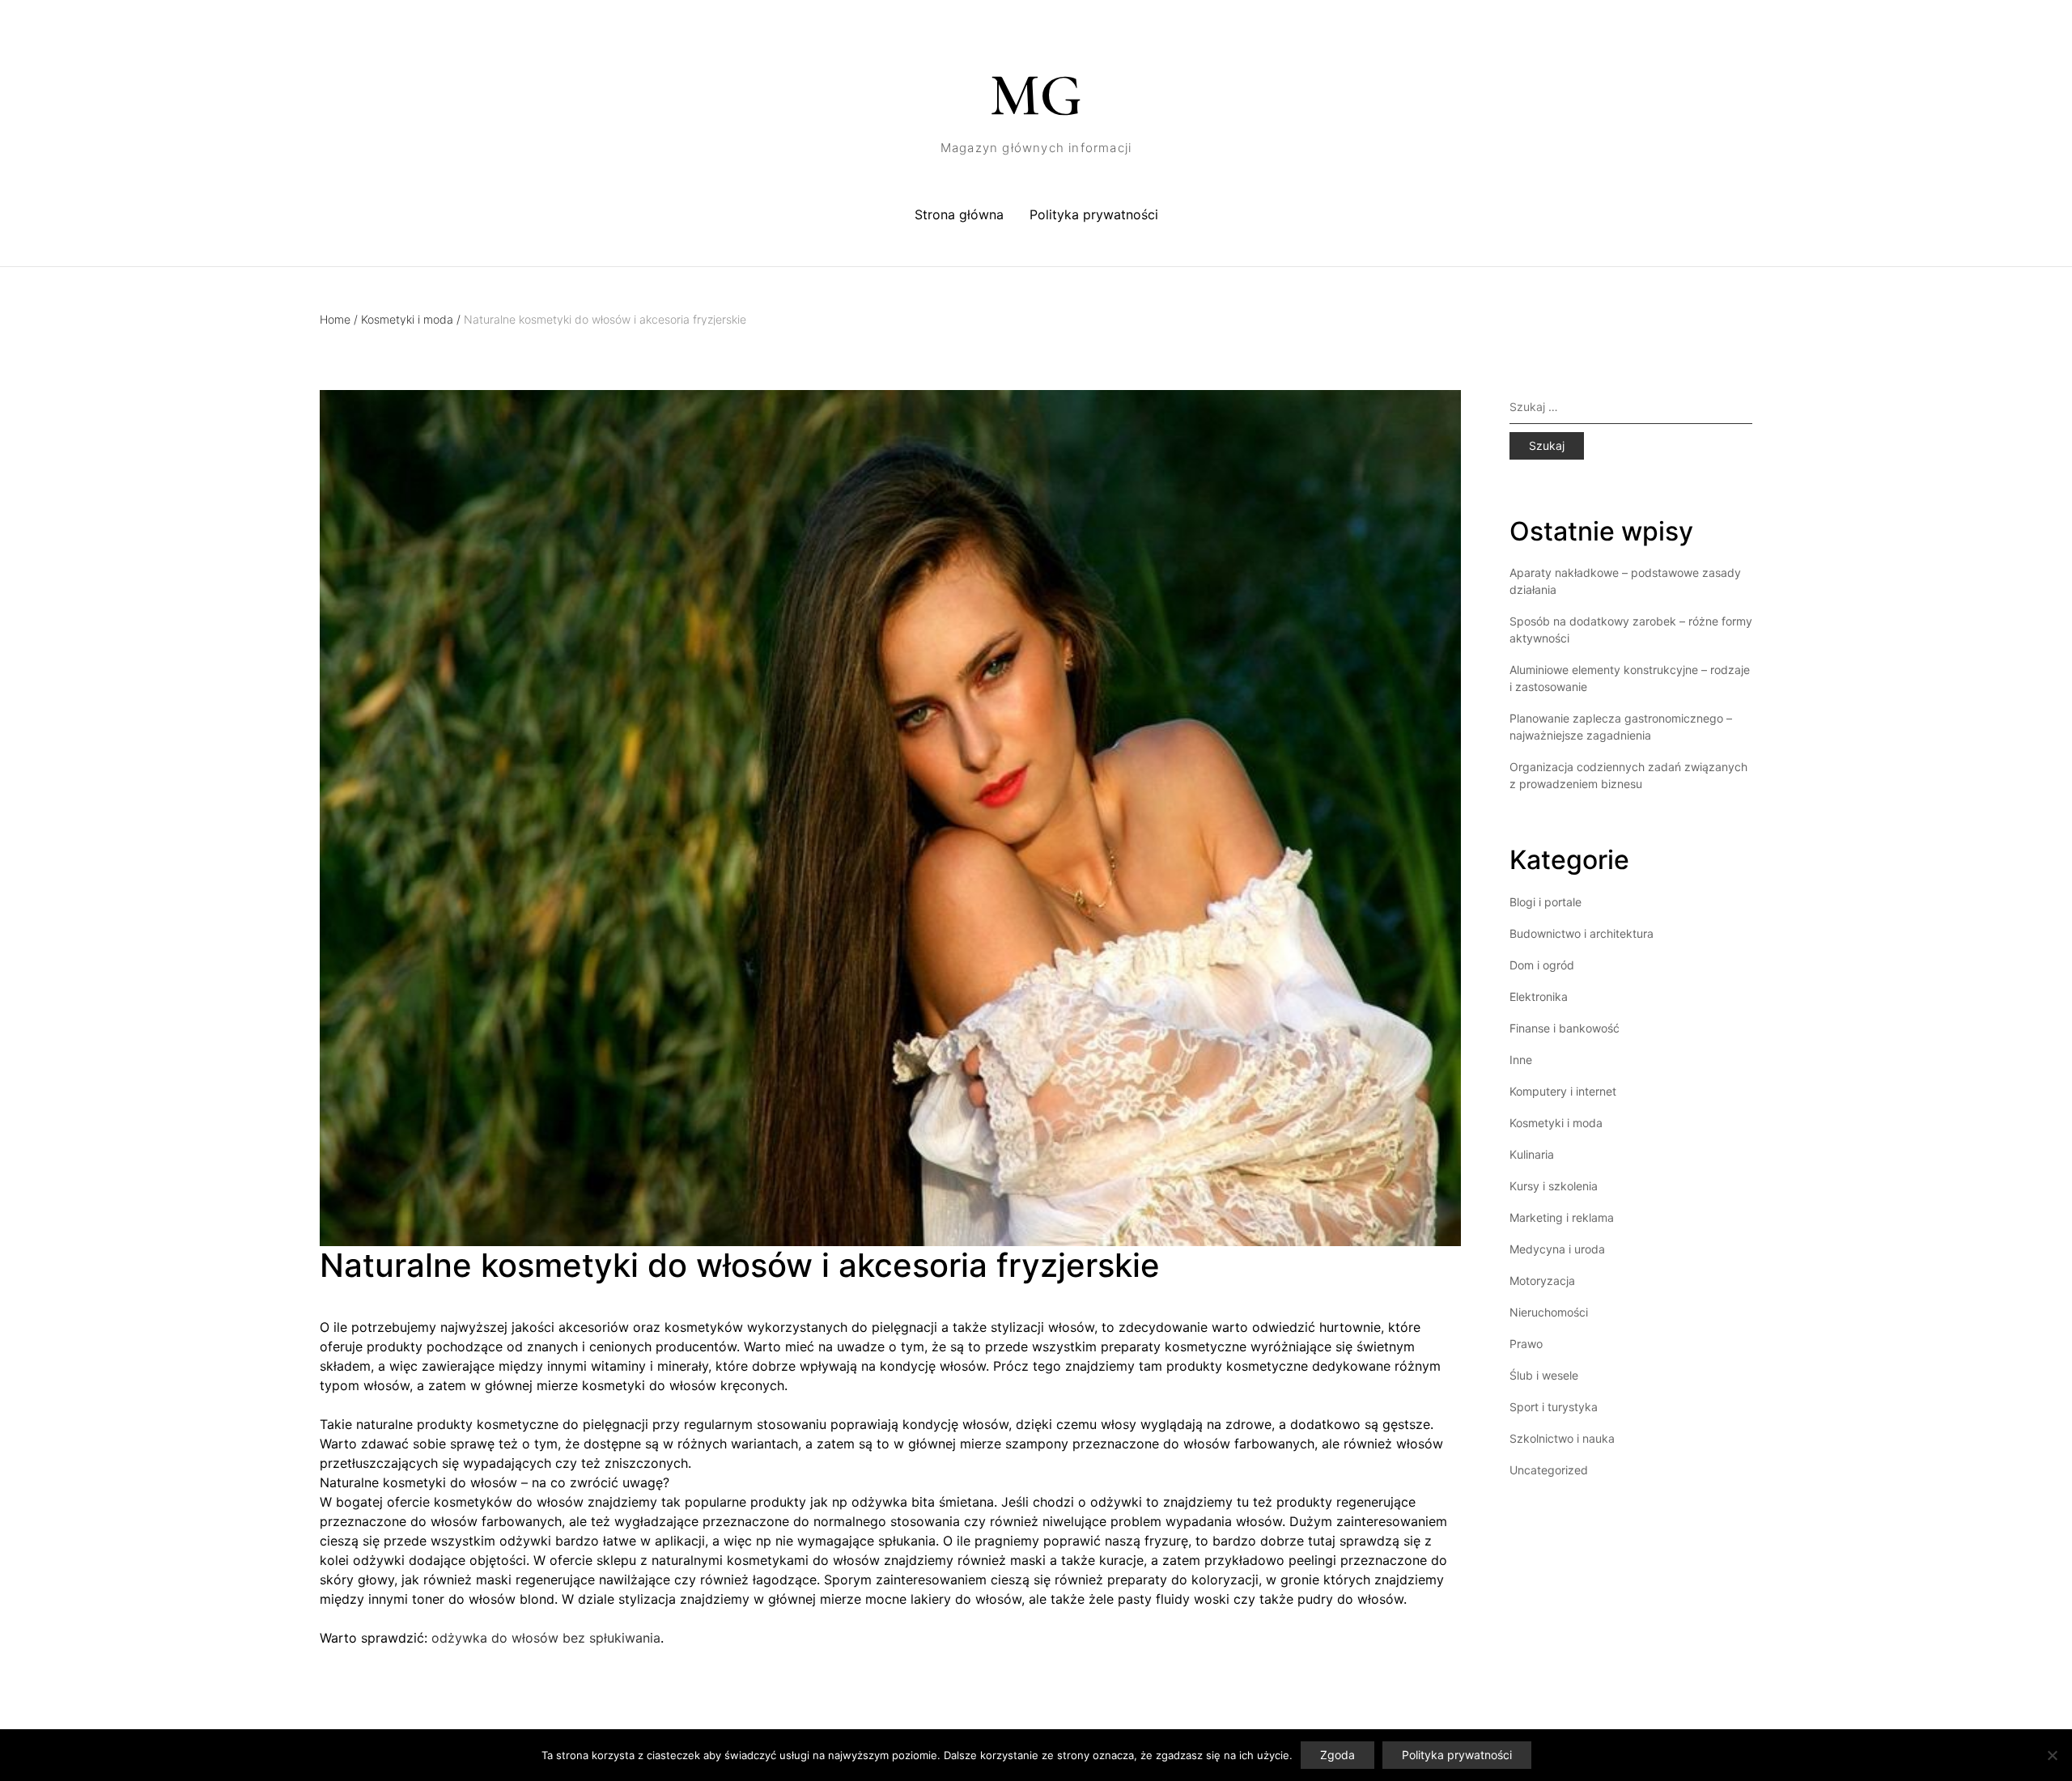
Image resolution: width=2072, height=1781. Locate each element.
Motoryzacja (1542, 1281)
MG (1036, 95)
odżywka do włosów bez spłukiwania (546, 1638)
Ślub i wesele (1544, 1375)
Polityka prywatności (1094, 214)
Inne (1521, 1060)
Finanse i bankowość (1565, 1028)
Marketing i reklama (1562, 1217)
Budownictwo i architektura (1582, 933)
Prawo (1526, 1344)
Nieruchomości (1549, 1312)
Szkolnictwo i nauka (1562, 1438)
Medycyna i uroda (1557, 1249)
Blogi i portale (1546, 902)
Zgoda (1337, 1755)
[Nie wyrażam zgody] (2052, 1755)
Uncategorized (1549, 1470)
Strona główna (959, 214)
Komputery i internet (1563, 1091)
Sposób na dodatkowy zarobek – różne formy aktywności (1631, 630)
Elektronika (1539, 997)
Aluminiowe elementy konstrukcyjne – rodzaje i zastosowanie (1630, 678)
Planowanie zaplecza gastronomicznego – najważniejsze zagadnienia (1621, 727)
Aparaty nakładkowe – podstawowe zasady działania (1625, 581)
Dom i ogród (1542, 965)
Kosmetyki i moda (411, 319)
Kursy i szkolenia (1554, 1186)
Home (339, 319)
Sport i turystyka (1554, 1407)
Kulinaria (1532, 1154)
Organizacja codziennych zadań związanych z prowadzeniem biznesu (1628, 775)
